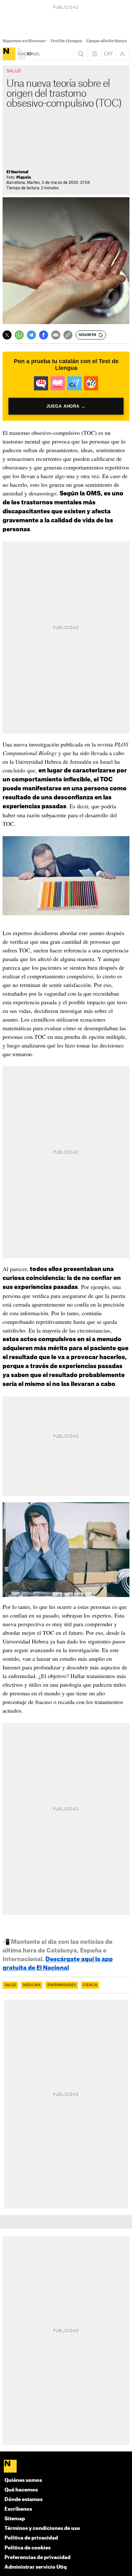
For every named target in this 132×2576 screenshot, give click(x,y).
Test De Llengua (66, 41)
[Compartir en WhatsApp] (19, 335)
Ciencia (90, 1985)
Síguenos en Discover (24, 41)
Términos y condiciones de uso (42, 2528)
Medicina (32, 1985)
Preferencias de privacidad (37, 2558)
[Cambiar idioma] (109, 54)
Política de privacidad (31, 2538)
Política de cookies (28, 2548)
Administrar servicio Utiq (36, 2567)
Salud (10, 1985)
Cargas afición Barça (106, 41)
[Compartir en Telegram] (31, 335)
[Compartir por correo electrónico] (56, 335)
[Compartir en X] (7, 335)
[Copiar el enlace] (68, 335)
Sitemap (15, 2519)
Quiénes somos (23, 2480)
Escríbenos (18, 2509)
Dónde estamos (24, 2500)
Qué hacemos (21, 2490)
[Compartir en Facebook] (44, 335)
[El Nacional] (9, 54)
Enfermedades (62, 1985)
